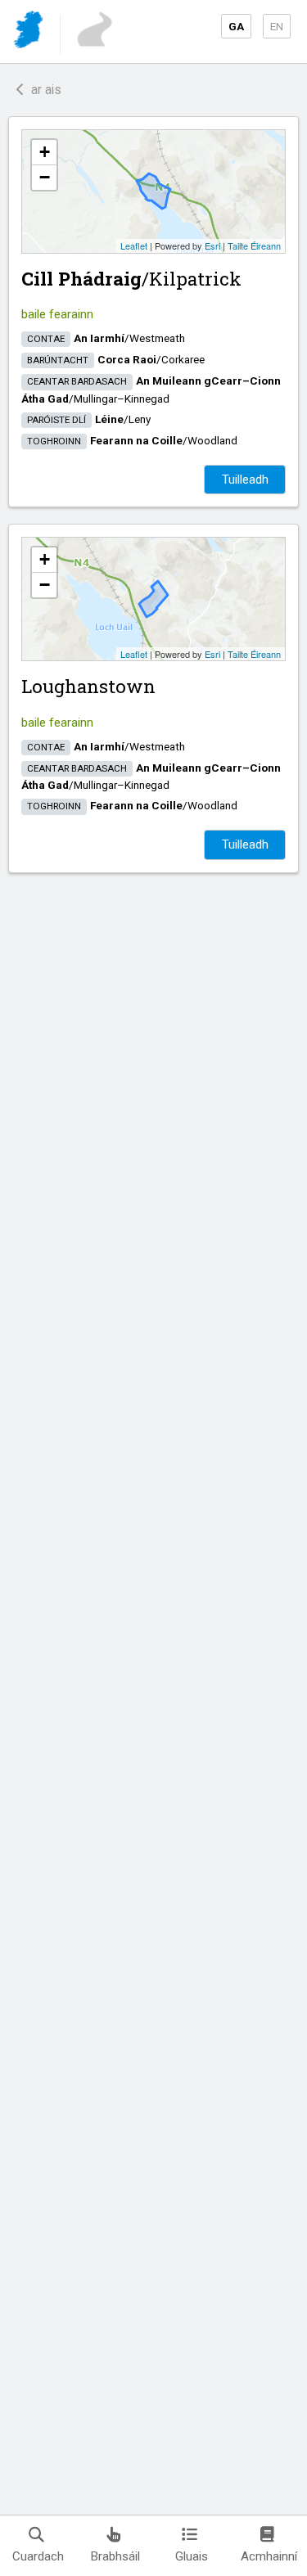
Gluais (192, 2556)
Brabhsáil (115, 2556)
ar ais (43, 90)
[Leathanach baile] (30, 32)
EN (277, 26)
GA (236, 26)
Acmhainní (269, 2556)
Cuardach (38, 2556)
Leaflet (134, 245)
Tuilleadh (245, 480)
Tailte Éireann (254, 245)
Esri (212, 245)
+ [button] (45, 152)
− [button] (45, 177)
